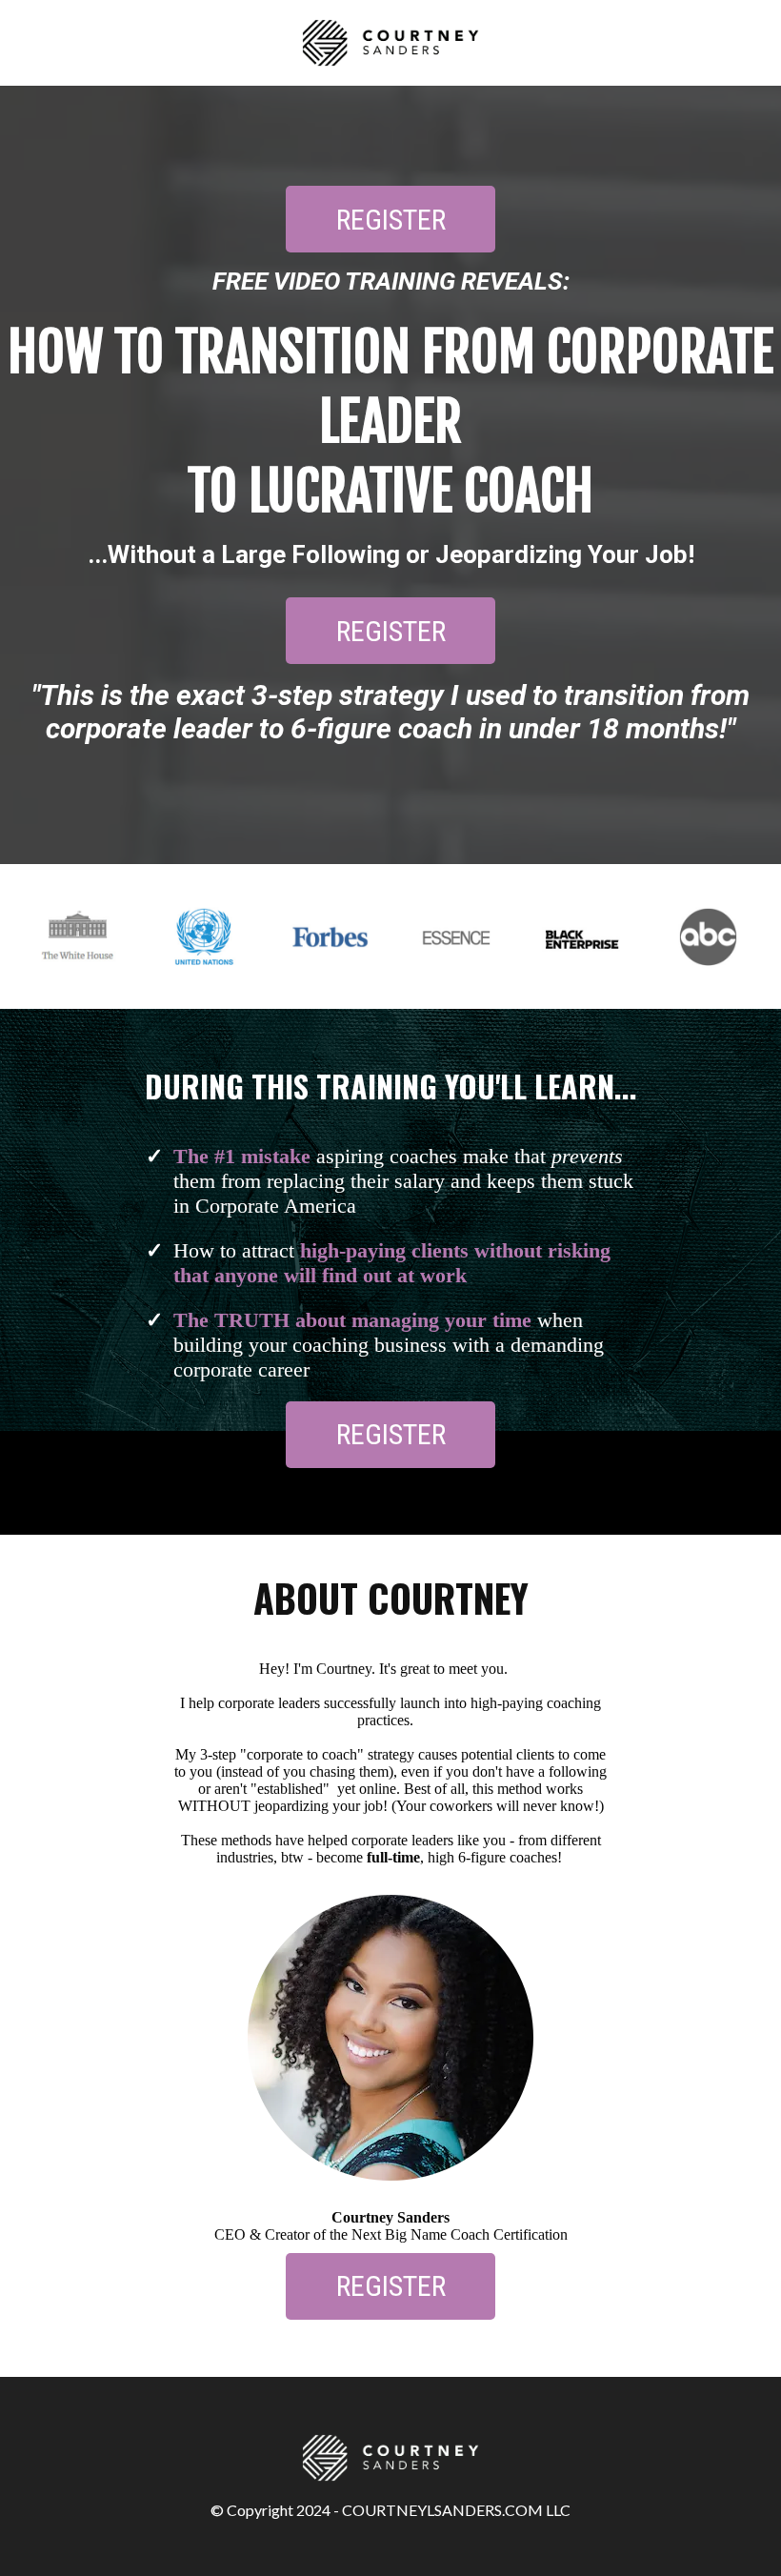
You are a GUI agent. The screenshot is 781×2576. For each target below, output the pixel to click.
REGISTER (391, 220)
